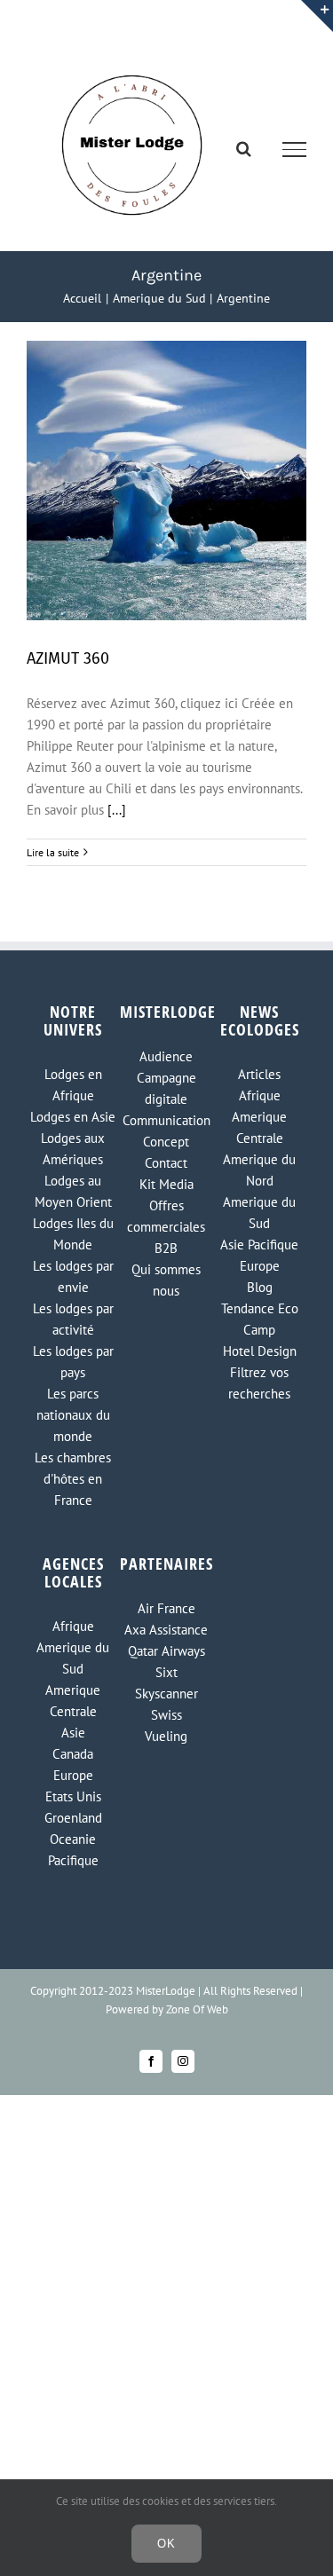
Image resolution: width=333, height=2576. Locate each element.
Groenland (73, 1818)
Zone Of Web (197, 2009)
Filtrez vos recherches (259, 1383)
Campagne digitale (166, 1088)
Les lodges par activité (73, 1319)
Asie (73, 1733)
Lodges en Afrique (73, 1085)
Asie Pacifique (259, 1245)
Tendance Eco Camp (260, 1319)
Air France (166, 1608)
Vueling (166, 1736)
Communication (166, 1120)
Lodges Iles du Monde (73, 1234)
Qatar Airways (166, 1651)
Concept (166, 1142)
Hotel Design (260, 1351)
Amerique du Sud (259, 1213)
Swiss (166, 1715)
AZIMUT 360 (68, 658)
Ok (166, 2544)
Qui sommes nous (166, 1280)
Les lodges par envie (73, 1276)
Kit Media (166, 1184)
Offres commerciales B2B (166, 1227)
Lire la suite (53, 852)
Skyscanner (166, 1694)
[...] (117, 810)
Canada (73, 1754)
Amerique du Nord (259, 1170)
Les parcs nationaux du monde (73, 1415)
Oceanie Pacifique (73, 1850)
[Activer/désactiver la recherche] (244, 148)
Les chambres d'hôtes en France (73, 1479)
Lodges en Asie (73, 1117)
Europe (260, 1266)
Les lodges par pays (73, 1362)
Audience (166, 1056)
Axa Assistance (166, 1630)
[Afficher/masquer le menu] (295, 149)
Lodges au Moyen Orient (73, 1191)
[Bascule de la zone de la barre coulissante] (317, 16)
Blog (260, 1287)
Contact (166, 1163)
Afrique (260, 1095)
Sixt (166, 1672)
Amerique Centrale (259, 1127)
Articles (259, 1074)
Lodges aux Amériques (73, 1149)
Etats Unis (73, 1796)
